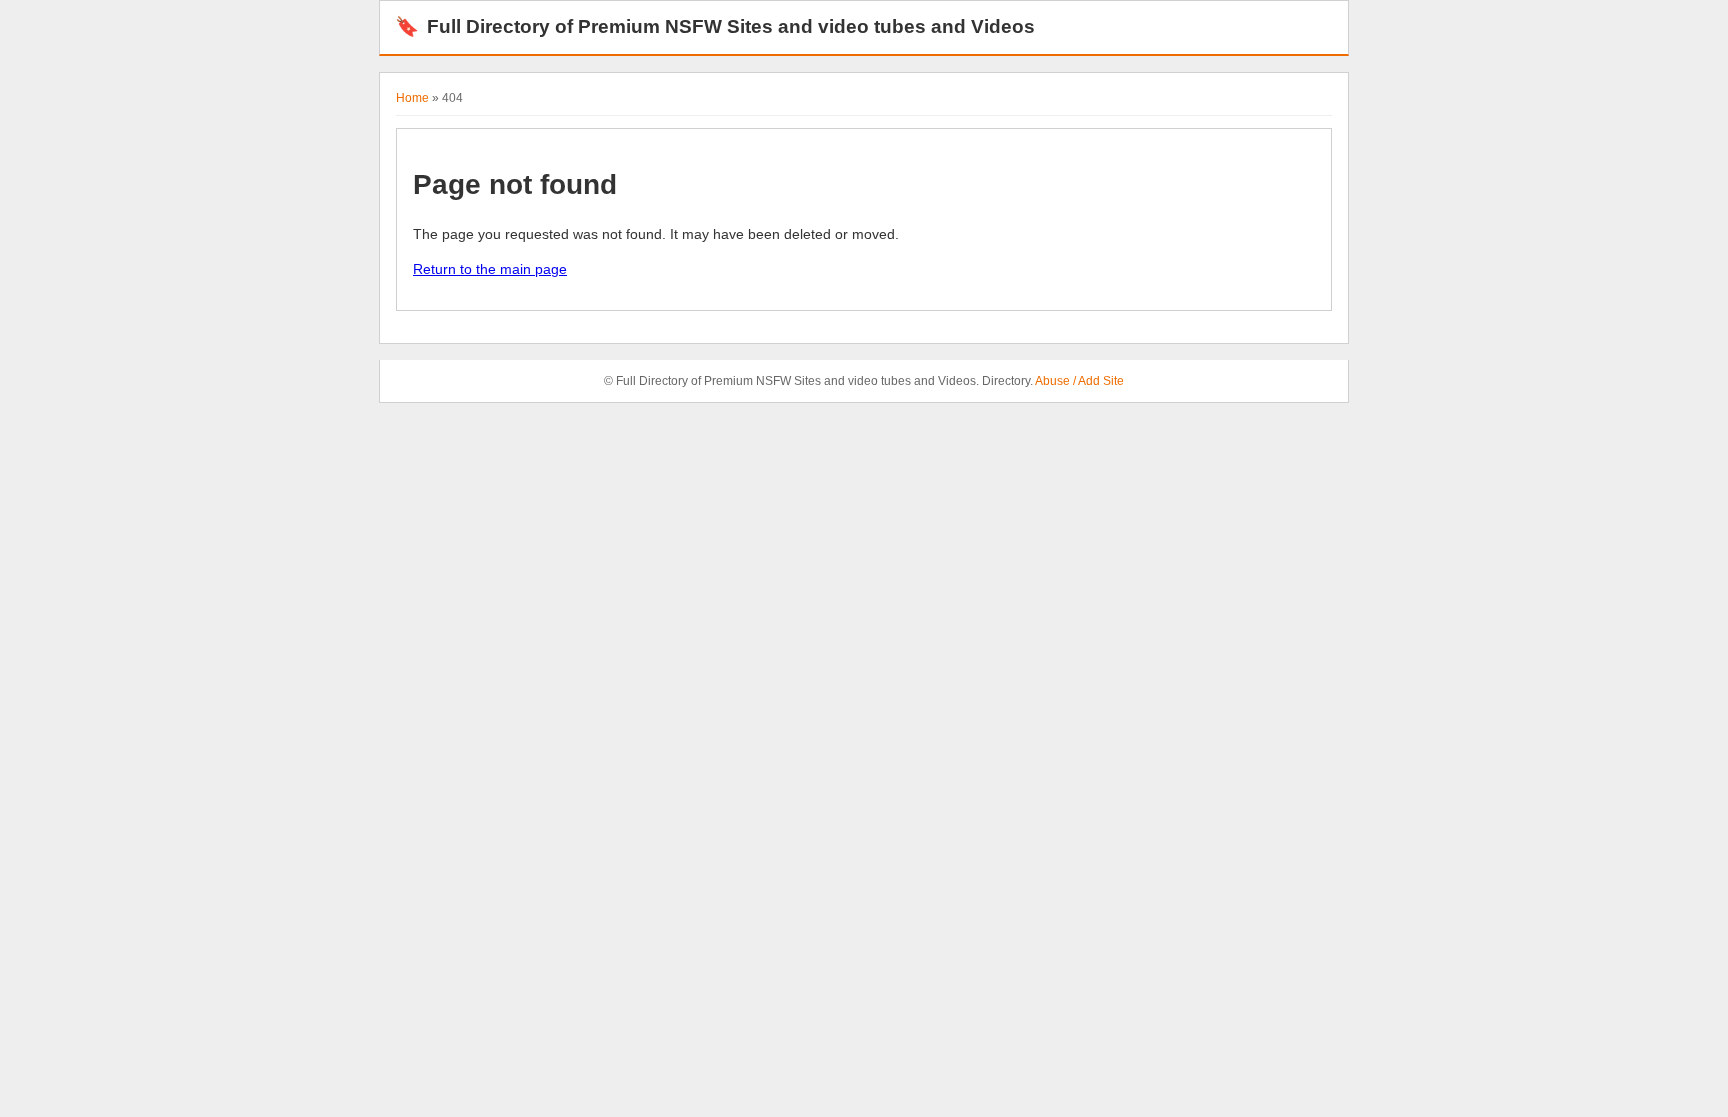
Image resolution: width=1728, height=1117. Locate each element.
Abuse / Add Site (1079, 381)
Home (412, 98)
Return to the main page (490, 269)
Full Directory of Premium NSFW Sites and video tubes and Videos (715, 26)
